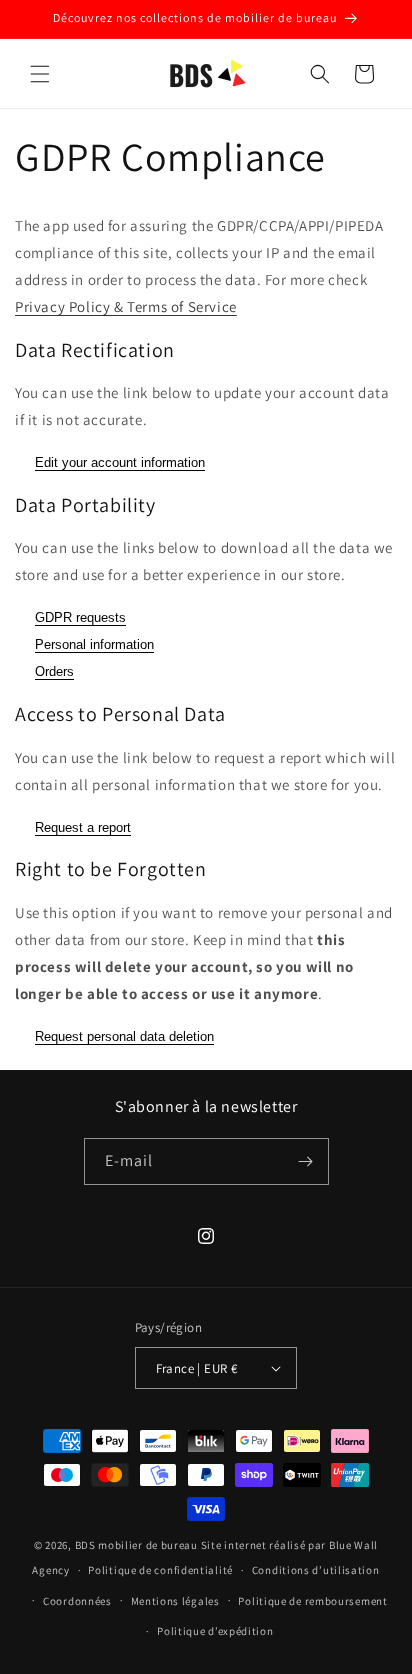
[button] (40, 74)
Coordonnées (77, 1601)
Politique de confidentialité (160, 1570)
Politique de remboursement (312, 1601)
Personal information (94, 644)
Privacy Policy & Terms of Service (126, 306)
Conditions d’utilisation (316, 1570)
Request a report (83, 827)
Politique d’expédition (215, 1631)
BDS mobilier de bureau (138, 1545)
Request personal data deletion (124, 1036)
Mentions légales (175, 1601)
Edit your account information (120, 462)
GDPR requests (80, 617)
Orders (54, 671)
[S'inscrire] (306, 1161)
